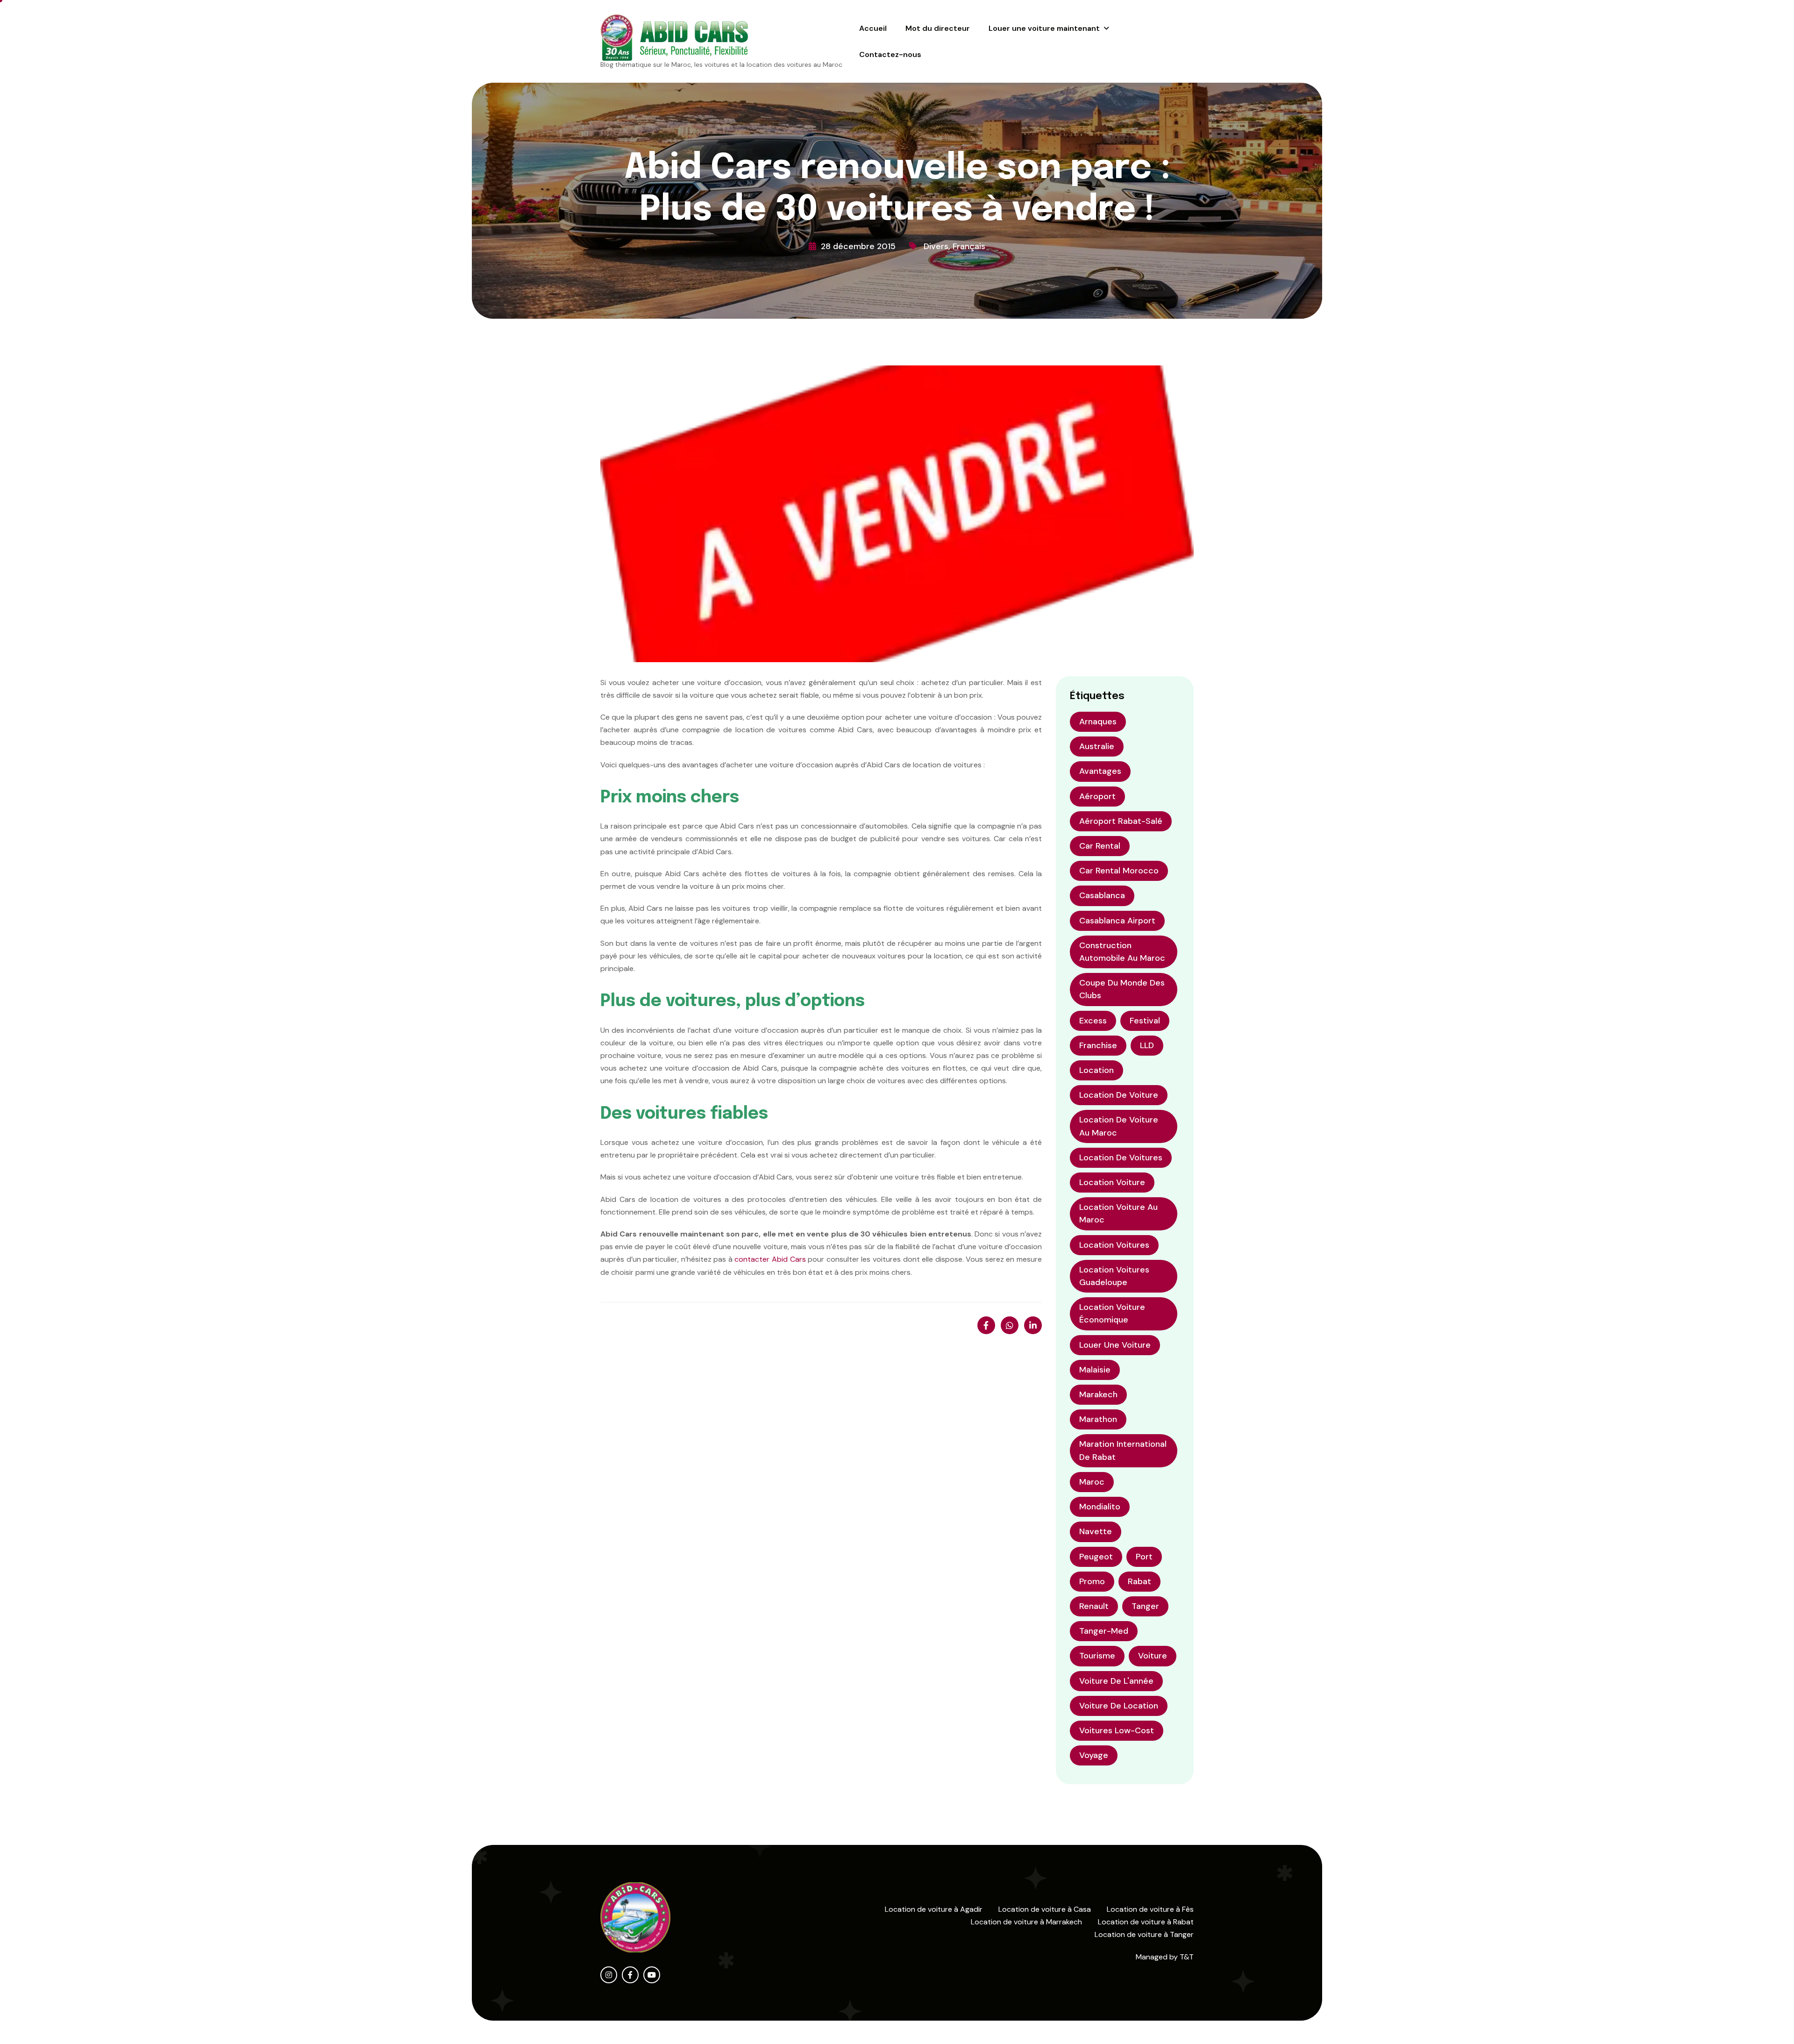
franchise (1098, 1045)
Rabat (1139, 1581)
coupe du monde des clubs (1122, 989)
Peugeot (1096, 1557)
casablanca (1102, 895)
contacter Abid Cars (770, 1259)
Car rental (1100, 846)
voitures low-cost (1117, 1730)
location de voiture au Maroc (1119, 1126)
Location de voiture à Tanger (1144, 1934)
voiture (1153, 1656)
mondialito (1100, 1507)
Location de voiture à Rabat (1146, 1922)
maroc (1092, 1482)
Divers (936, 246)
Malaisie (1095, 1370)
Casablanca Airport (1117, 921)
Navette (1096, 1531)
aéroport (1097, 796)
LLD (1147, 1045)
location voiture (1112, 1182)
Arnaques (1098, 722)
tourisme (1097, 1656)
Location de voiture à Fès (1150, 1909)
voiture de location (1119, 1706)
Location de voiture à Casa (1045, 1909)
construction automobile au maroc (1122, 952)
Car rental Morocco (1119, 871)
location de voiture (1119, 1095)
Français (969, 246)
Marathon (1098, 1419)
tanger (1145, 1606)
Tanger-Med (1104, 1631)
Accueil (873, 28)
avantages (1100, 771)
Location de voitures (1121, 1158)
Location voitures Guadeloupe (1114, 1276)
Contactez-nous (890, 54)
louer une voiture (1115, 1345)
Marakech (1098, 1394)
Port (1144, 1557)
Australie (1097, 746)
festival (1145, 1021)
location (1096, 1070)
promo (1092, 1581)
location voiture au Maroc (1118, 1213)
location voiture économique (1112, 1313)
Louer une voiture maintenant (1044, 28)
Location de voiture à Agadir (934, 1909)
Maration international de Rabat (1123, 1450)
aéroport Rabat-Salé (1121, 821)
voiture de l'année (1116, 1681)
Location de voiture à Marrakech (1026, 1922)
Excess (1093, 1021)
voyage (1094, 1755)
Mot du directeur (938, 28)
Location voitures (1114, 1245)
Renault (1094, 1606)
